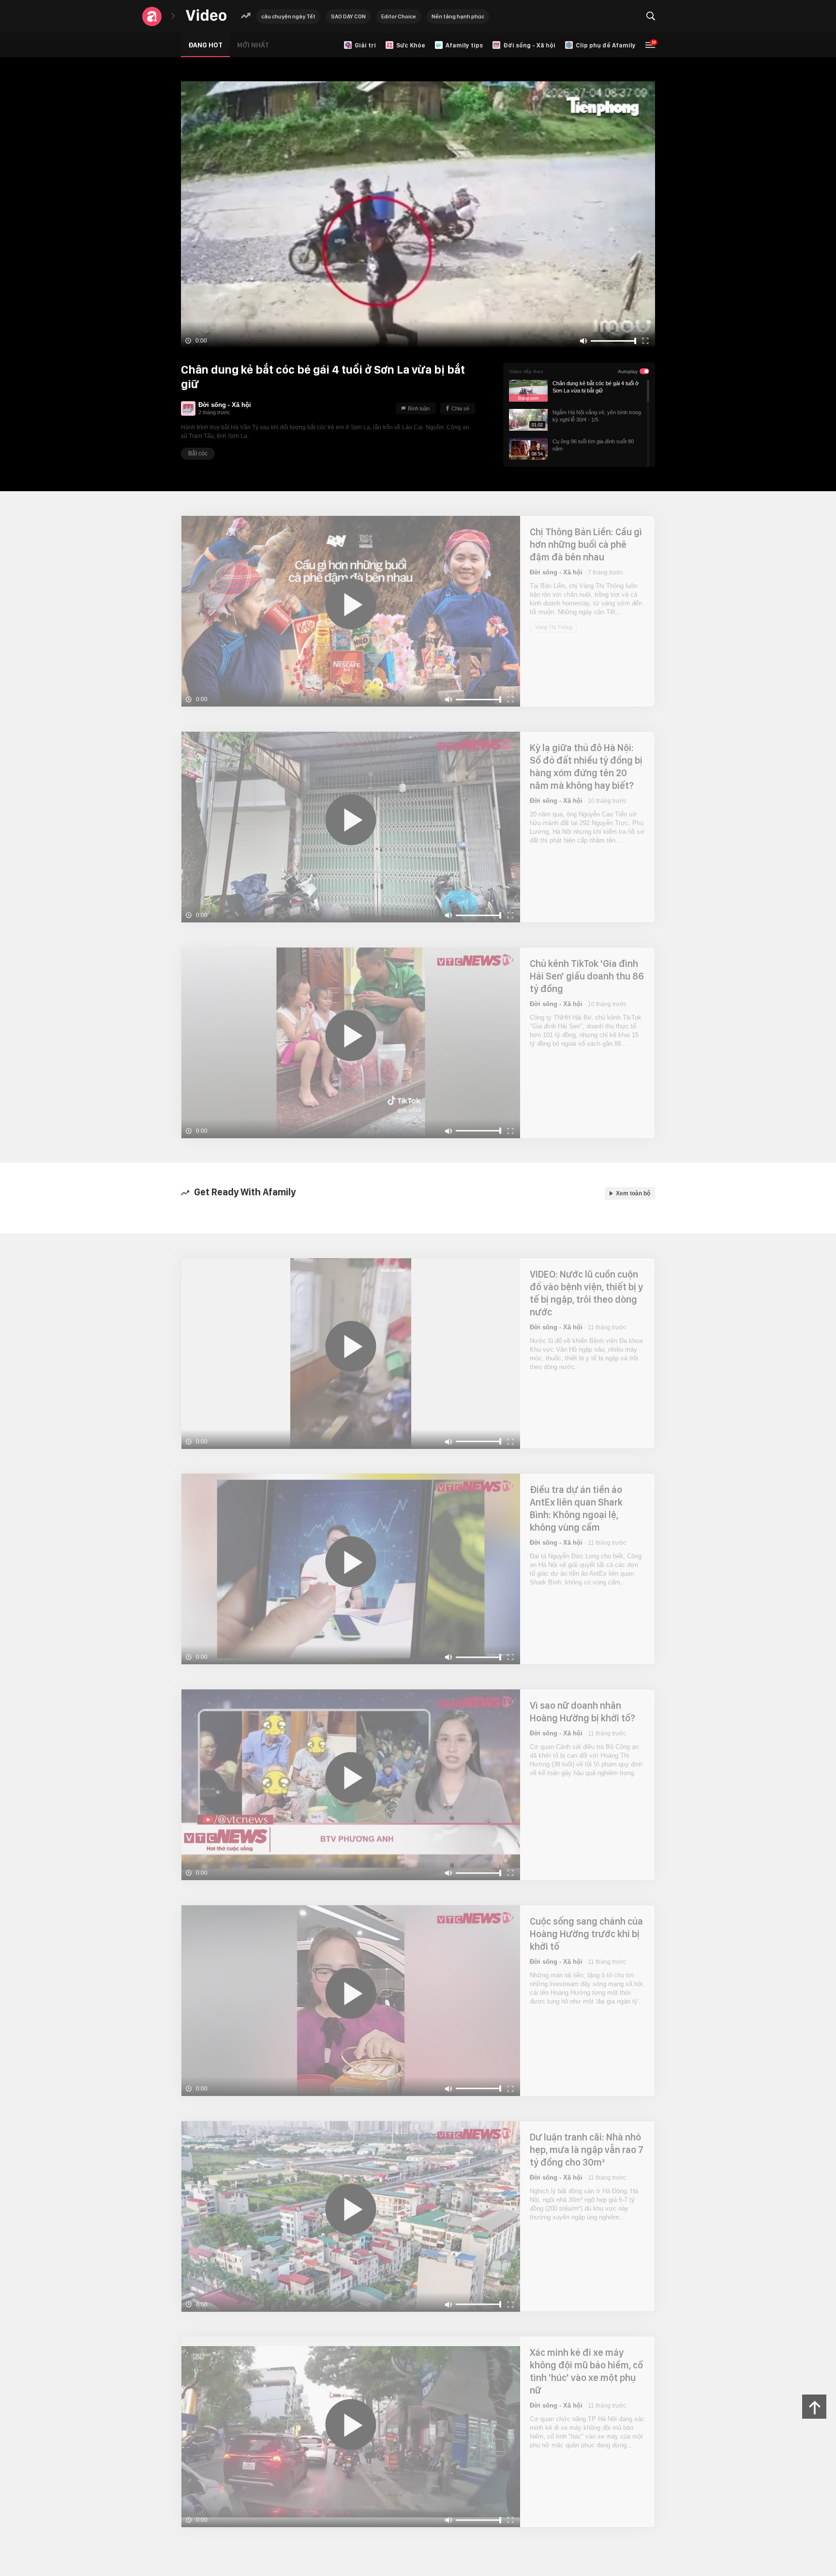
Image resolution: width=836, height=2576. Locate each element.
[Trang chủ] (206, 16)
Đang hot (205, 45)
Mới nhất (253, 45)
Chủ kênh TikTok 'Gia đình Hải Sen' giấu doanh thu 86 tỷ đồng (587, 976)
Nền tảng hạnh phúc (458, 16)
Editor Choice (399, 16)
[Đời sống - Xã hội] (188, 408)
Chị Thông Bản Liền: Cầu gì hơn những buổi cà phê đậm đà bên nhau (586, 544)
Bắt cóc (198, 453)
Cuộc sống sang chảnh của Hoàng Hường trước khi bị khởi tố (586, 1934)
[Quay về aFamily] (152, 16)
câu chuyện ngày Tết (288, 16)
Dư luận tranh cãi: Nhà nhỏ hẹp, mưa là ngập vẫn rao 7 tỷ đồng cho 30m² (587, 2150)
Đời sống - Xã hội (225, 405)
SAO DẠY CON (348, 16)
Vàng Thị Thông (554, 627)
